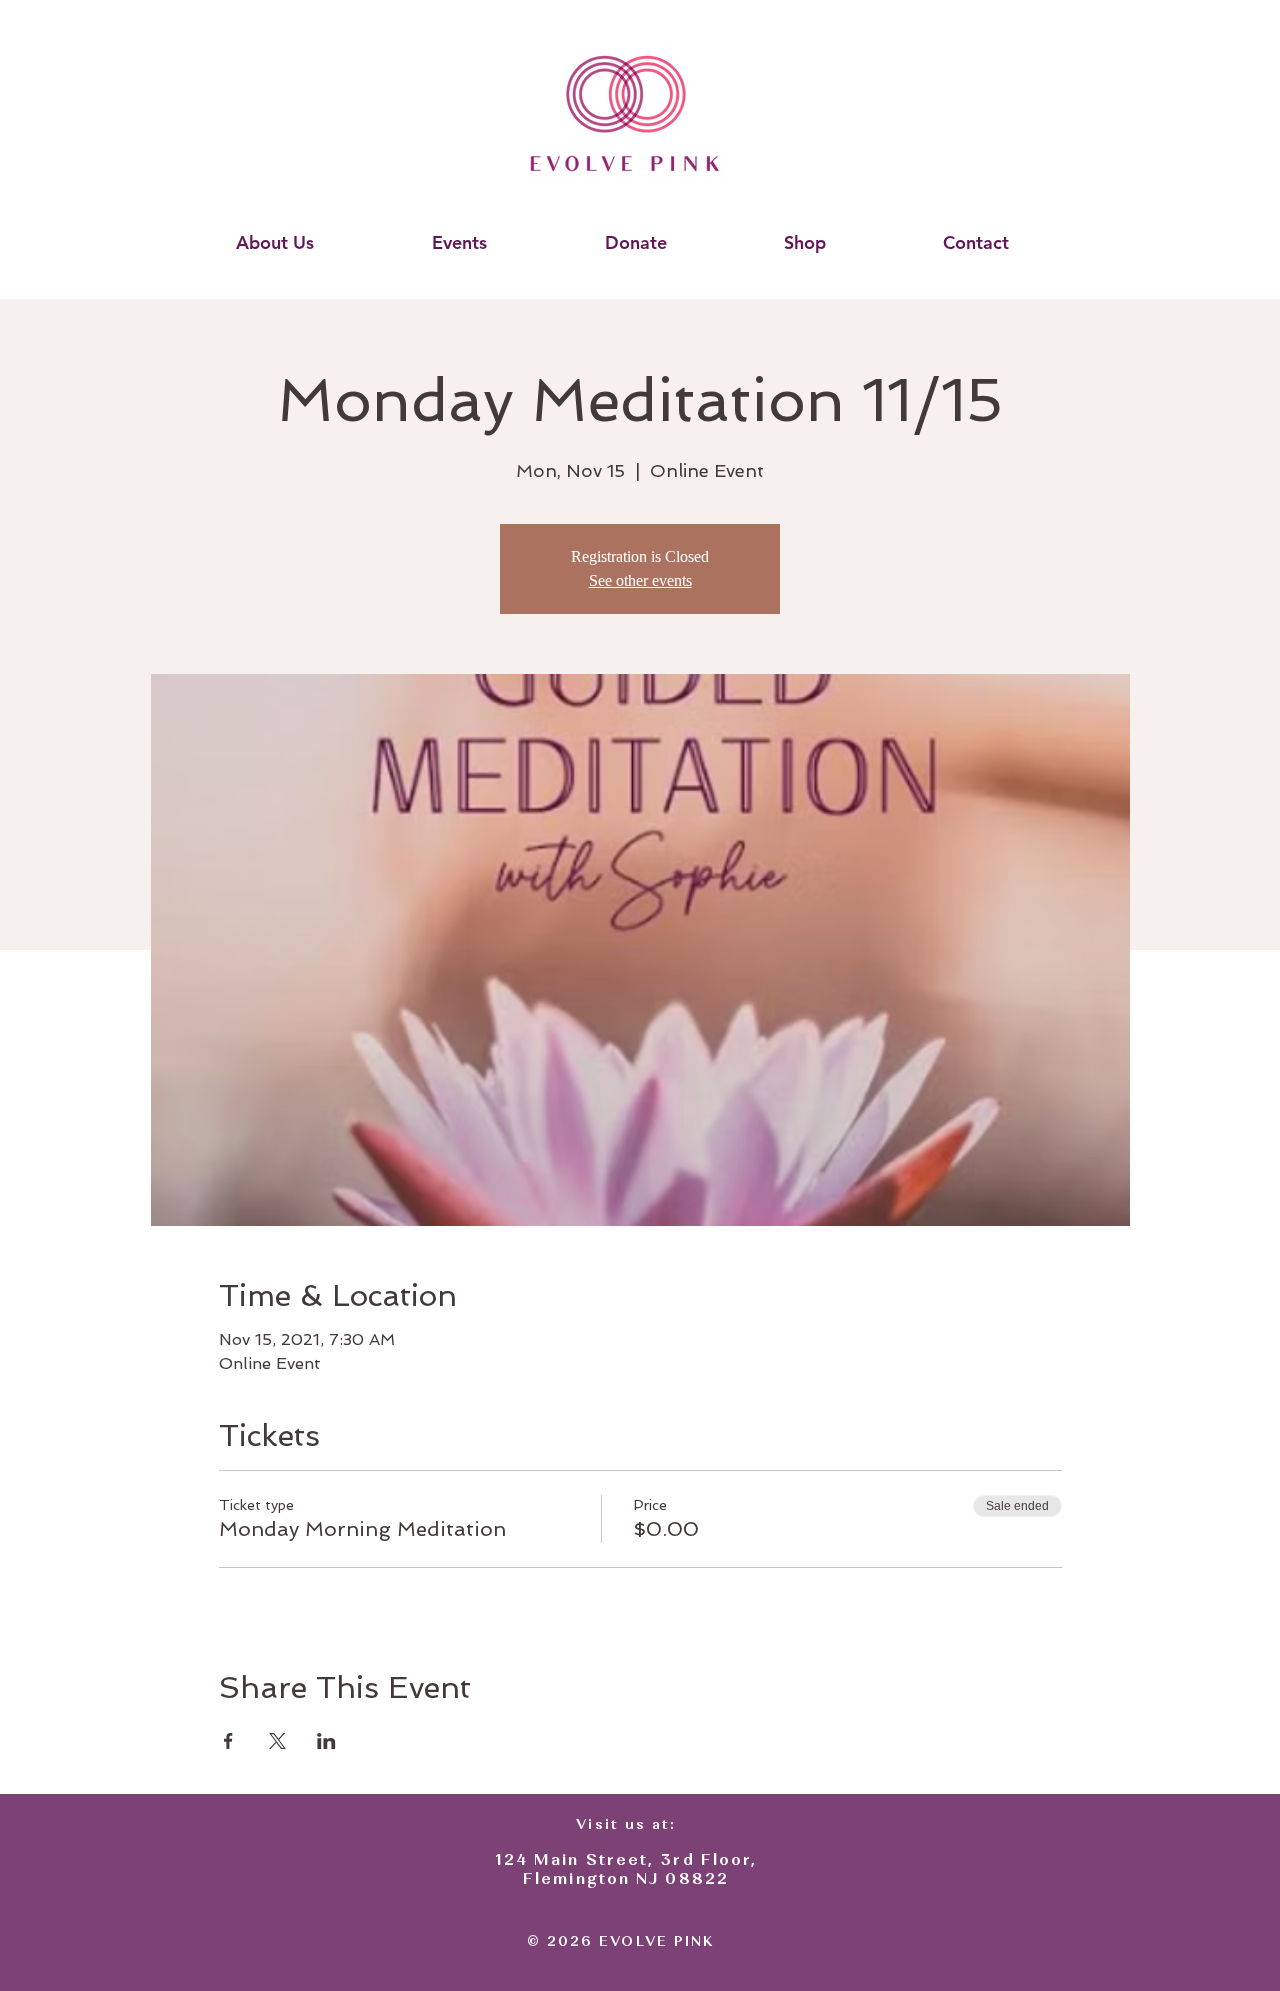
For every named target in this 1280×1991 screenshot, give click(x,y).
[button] (274, 243)
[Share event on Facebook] (228, 1741)
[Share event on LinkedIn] (326, 1741)
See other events (640, 580)
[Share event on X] (277, 1741)
